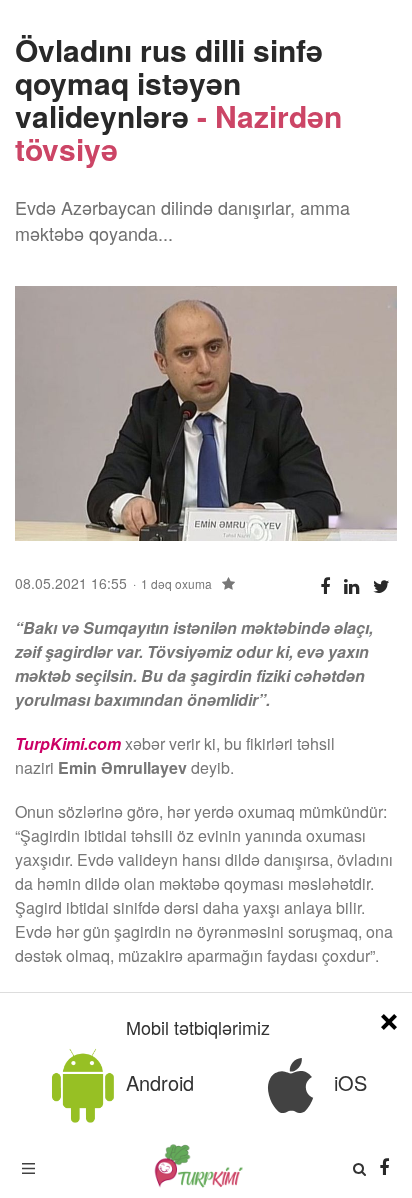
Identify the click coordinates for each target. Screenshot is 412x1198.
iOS (347, 1082)
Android (157, 1082)
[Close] (389, 1018)
